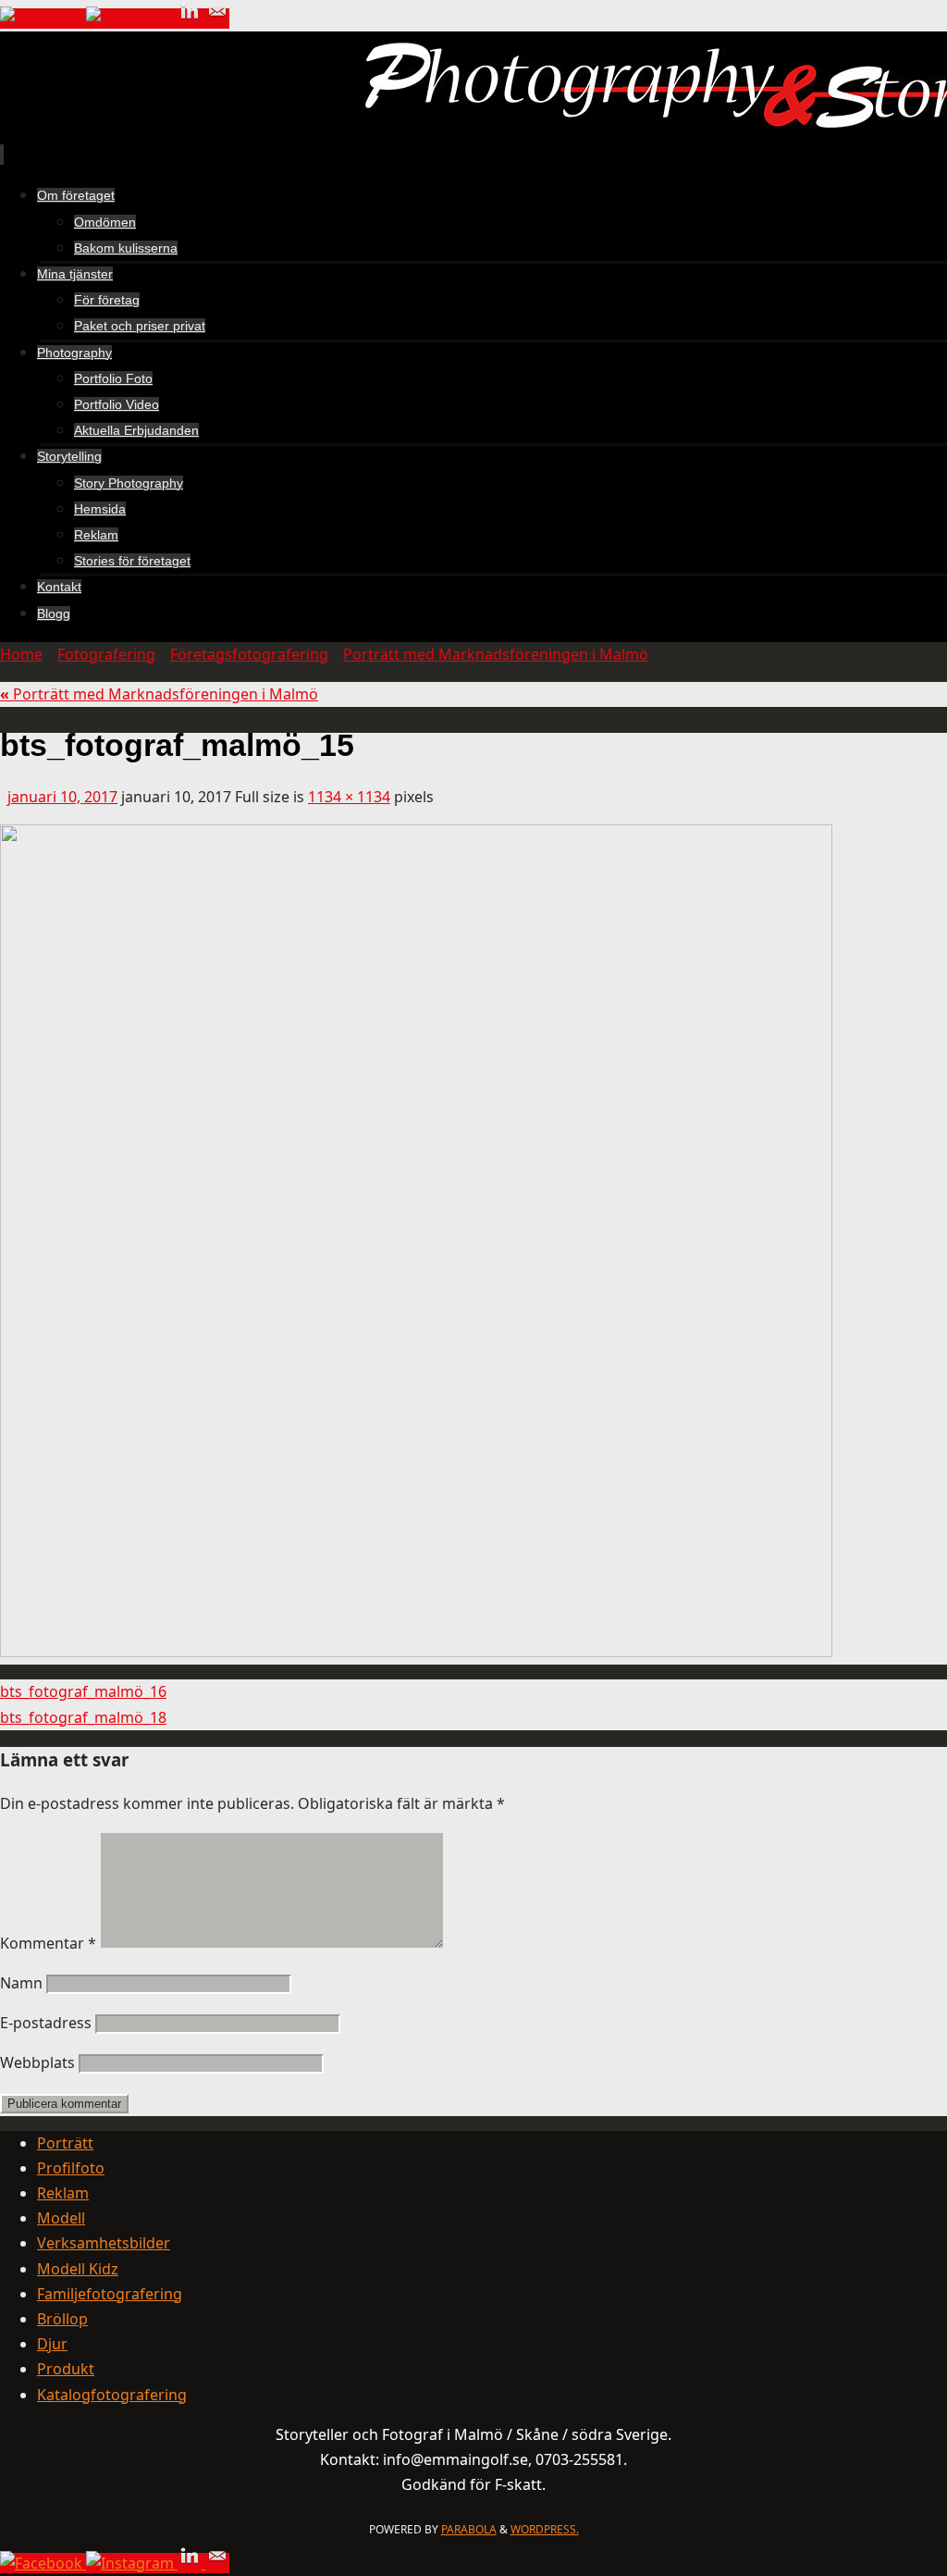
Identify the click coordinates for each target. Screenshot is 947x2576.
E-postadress (46, 2023)
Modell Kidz (78, 2269)
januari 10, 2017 (62, 797)
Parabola (469, 2529)
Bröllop (62, 2319)
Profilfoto (71, 2168)
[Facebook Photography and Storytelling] (43, 19)
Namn (21, 1983)
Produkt (66, 2369)
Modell (61, 2218)
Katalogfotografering (112, 2395)
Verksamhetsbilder (104, 2243)
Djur (52, 2344)
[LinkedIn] (191, 19)
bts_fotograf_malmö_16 (83, 1691)
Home (21, 654)
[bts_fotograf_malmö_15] (416, 1652)
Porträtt (65, 2143)
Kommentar (48, 1943)
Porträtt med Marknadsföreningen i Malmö (496, 654)
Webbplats (37, 2062)
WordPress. (545, 2529)
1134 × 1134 (349, 797)
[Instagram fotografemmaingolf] (132, 19)
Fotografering (106, 654)
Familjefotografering (110, 2294)
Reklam (63, 2193)
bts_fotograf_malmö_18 (83, 1717)
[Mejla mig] (217, 19)
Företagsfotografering (249, 654)
